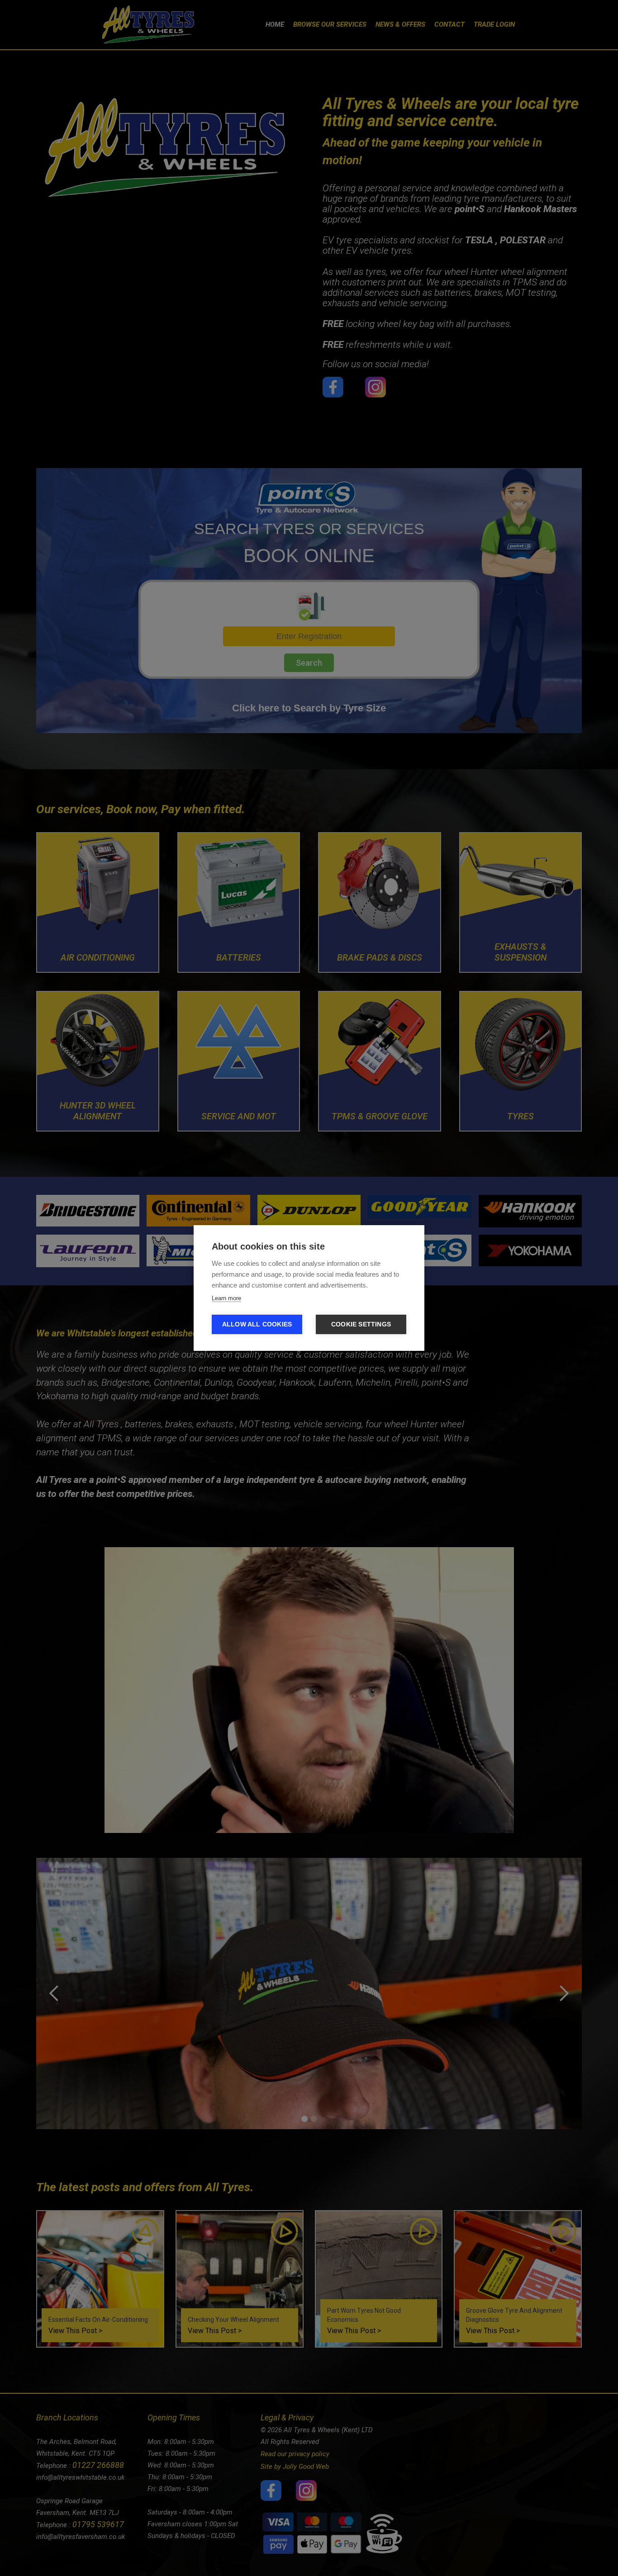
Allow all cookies (257, 1324)
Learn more (226, 1298)
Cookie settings (361, 1324)
